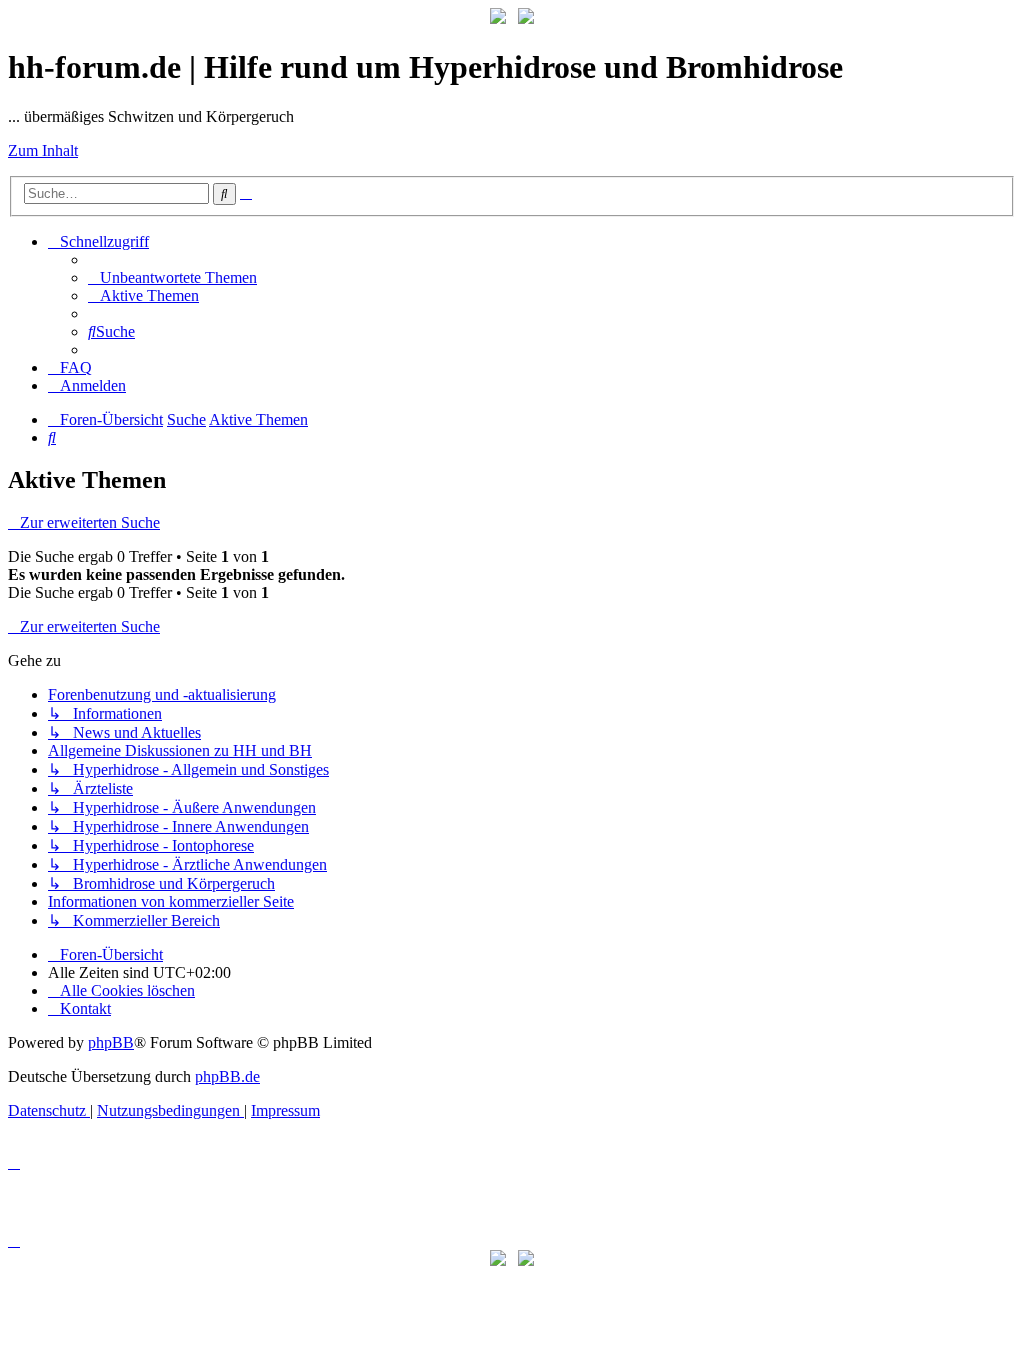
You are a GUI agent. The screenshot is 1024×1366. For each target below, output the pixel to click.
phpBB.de (227, 1076)
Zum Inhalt (43, 150)
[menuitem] (172, 277)
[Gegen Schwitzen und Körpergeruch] (526, 18)
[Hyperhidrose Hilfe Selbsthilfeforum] (498, 18)
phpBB (111, 1042)
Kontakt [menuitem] (85, 1008)
